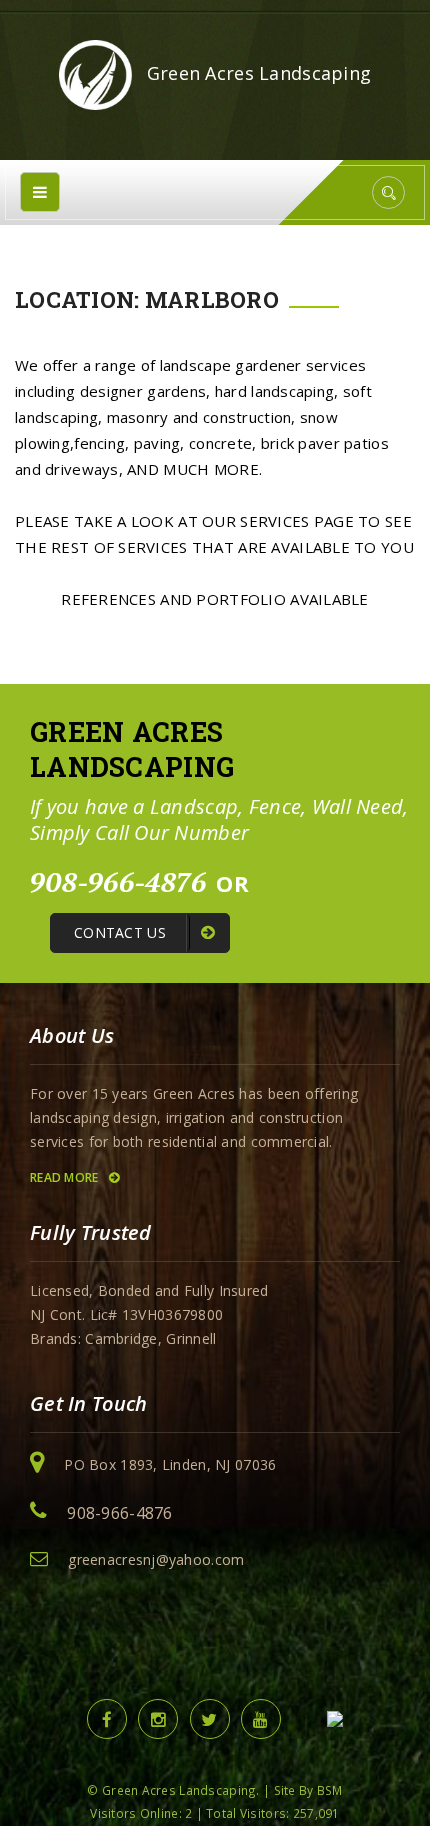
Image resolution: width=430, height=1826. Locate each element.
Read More (66, 1177)
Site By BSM (308, 1790)
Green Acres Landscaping (257, 73)
